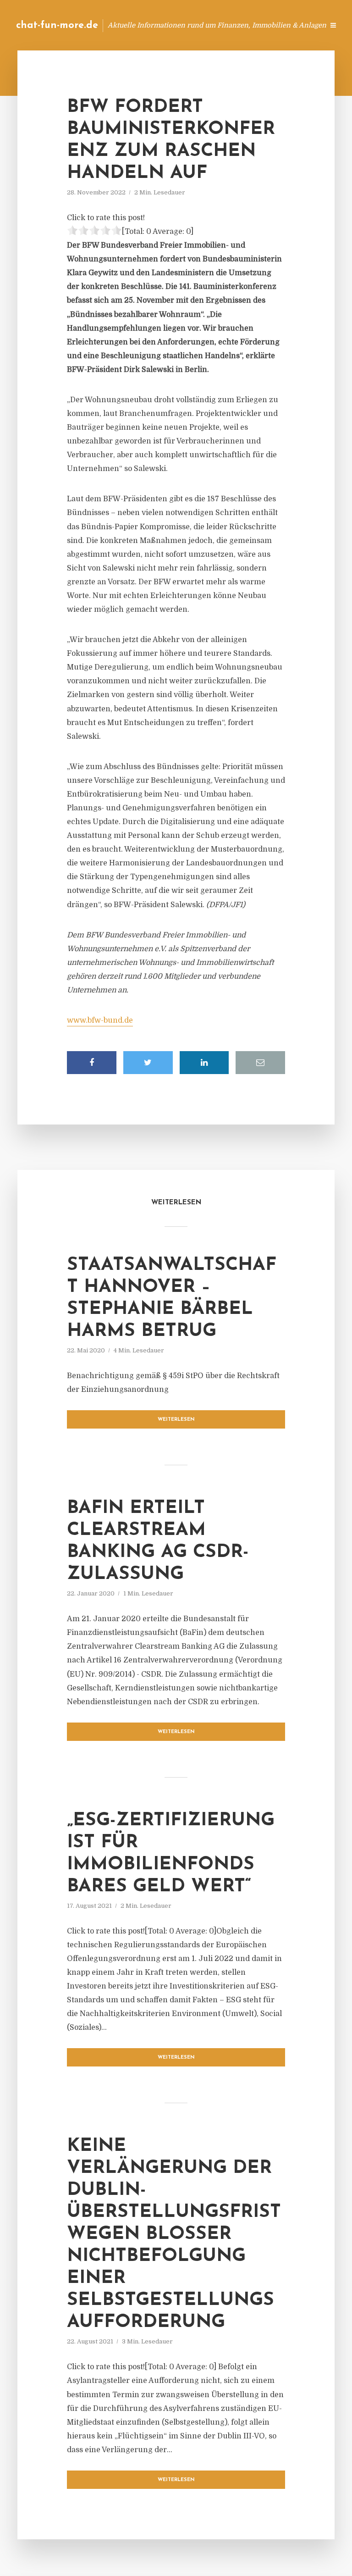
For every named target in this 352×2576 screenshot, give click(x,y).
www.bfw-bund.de (100, 1020)
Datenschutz (297, 25)
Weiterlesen (176, 1420)
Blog (171, 25)
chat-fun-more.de (57, 25)
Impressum (248, 25)
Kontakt (205, 25)
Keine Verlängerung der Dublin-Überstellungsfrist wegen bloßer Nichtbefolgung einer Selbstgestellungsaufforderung (174, 2234)
